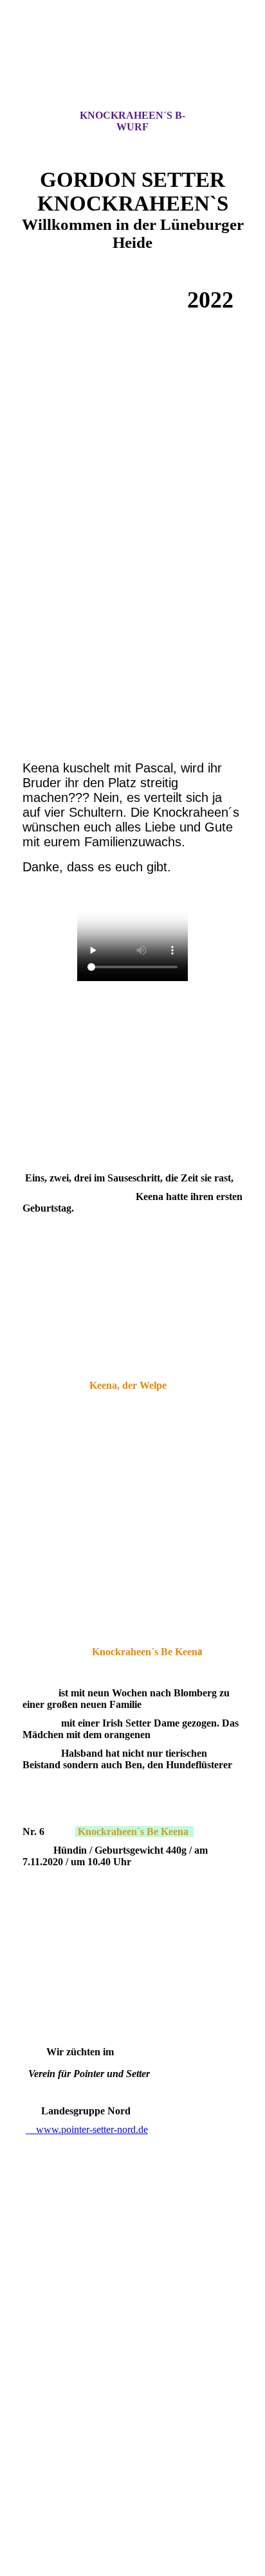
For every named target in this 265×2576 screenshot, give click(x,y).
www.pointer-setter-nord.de (87, 2129)
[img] (132, 66)
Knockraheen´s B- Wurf (132, 121)
